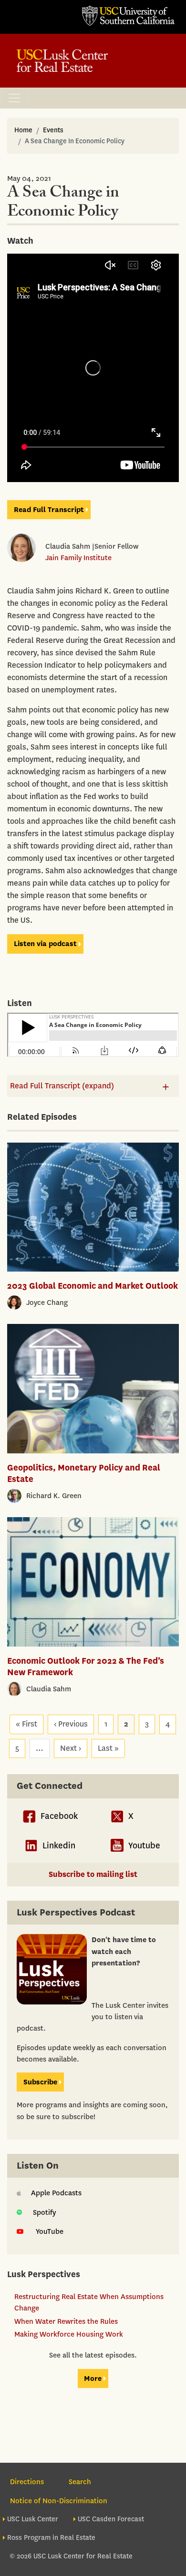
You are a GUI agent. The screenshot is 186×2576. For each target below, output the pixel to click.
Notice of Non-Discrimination (59, 2501)
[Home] (62, 61)
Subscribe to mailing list (93, 1874)
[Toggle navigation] (14, 98)
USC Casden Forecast (111, 2519)
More (93, 2379)
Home (23, 130)
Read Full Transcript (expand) (62, 1086)
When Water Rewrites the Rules (66, 2321)
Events (53, 130)
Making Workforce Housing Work (69, 2334)
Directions (27, 2482)
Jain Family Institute (78, 558)
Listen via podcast (45, 944)
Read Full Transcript (49, 510)
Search (80, 2482)
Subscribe (40, 2082)
